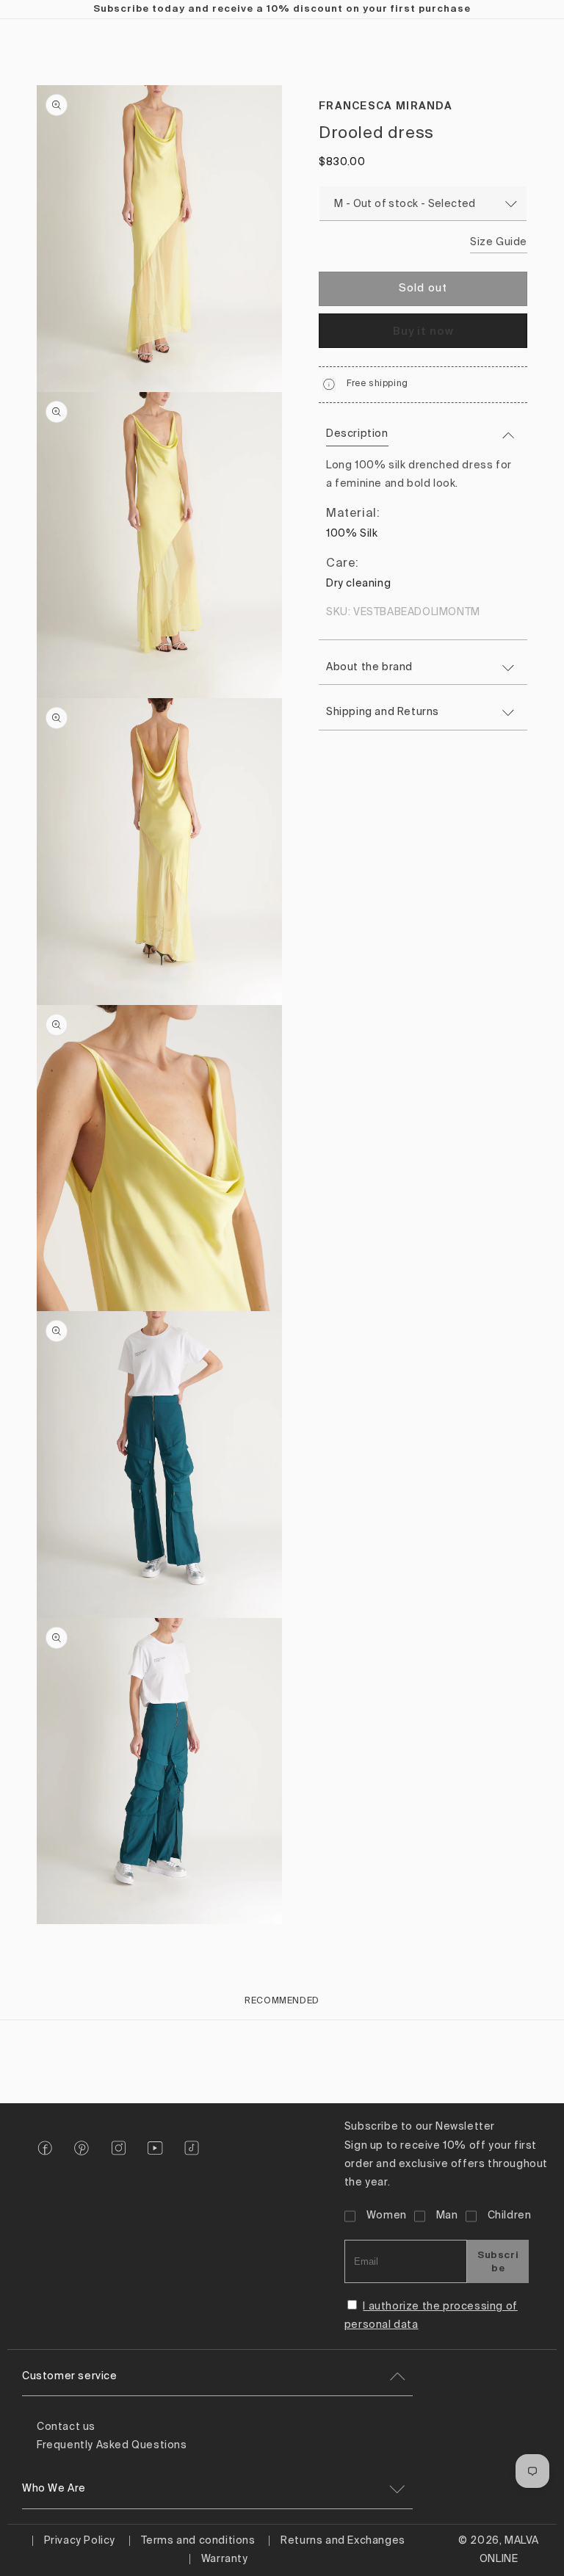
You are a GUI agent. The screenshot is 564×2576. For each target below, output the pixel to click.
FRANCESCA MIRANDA (386, 106)
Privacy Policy (80, 2541)
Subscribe (498, 2261)
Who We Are (54, 2489)
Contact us (66, 2427)
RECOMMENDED (282, 2001)
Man (447, 2216)
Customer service (70, 2376)
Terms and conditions (198, 2541)
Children (510, 2216)
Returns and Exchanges (343, 2541)
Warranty (225, 2559)
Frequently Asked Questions (112, 2445)
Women (387, 2216)
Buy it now (423, 331)
